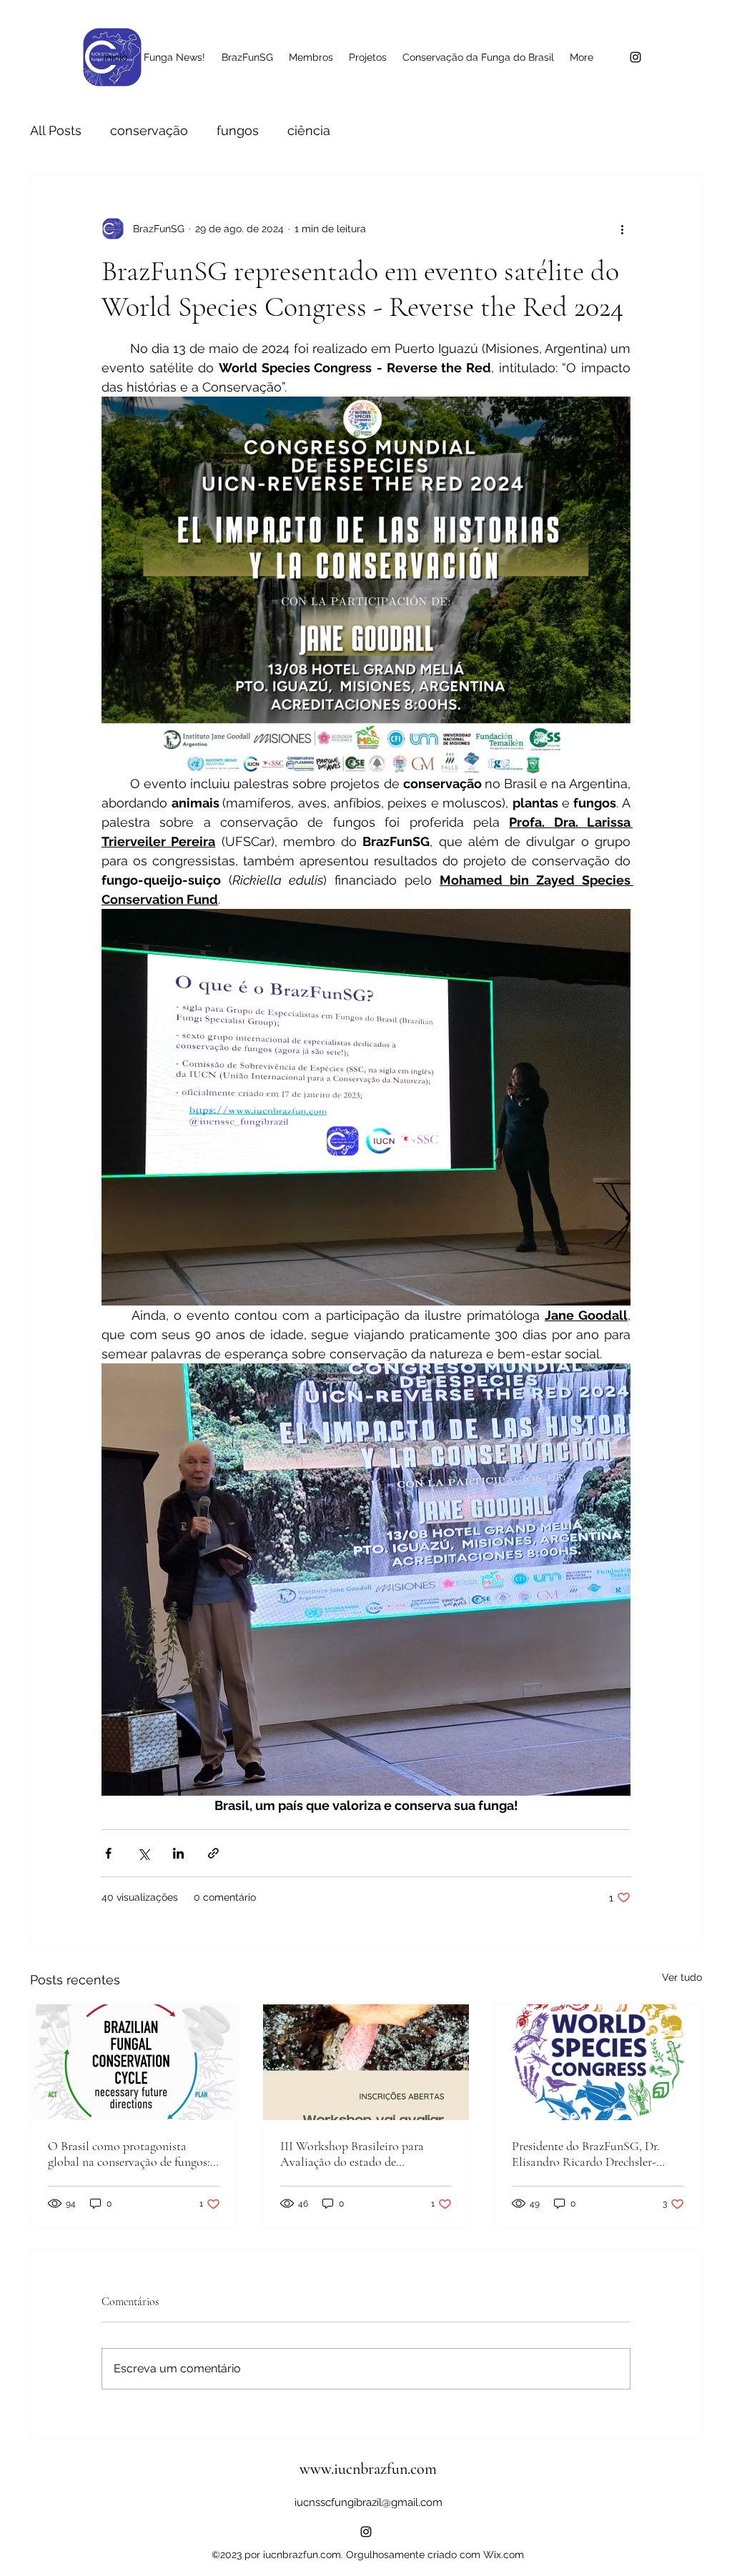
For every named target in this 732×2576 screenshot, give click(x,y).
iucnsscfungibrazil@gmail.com (369, 2502)
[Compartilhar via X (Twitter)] (143, 1853)
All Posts (56, 130)
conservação (149, 130)
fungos (238, 130)
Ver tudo (682, 1977)
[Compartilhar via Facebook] (108, 1853)
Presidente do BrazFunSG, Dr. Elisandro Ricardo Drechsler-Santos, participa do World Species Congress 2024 (586, 2154)
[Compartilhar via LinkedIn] (178, 1853)
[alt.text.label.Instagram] (635, 57)
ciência (309, 130)
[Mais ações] (622, 229)
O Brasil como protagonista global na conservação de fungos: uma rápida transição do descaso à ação (129, 2154)
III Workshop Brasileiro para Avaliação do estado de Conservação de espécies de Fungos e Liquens (352, 2154)
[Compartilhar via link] (213, 1853)
